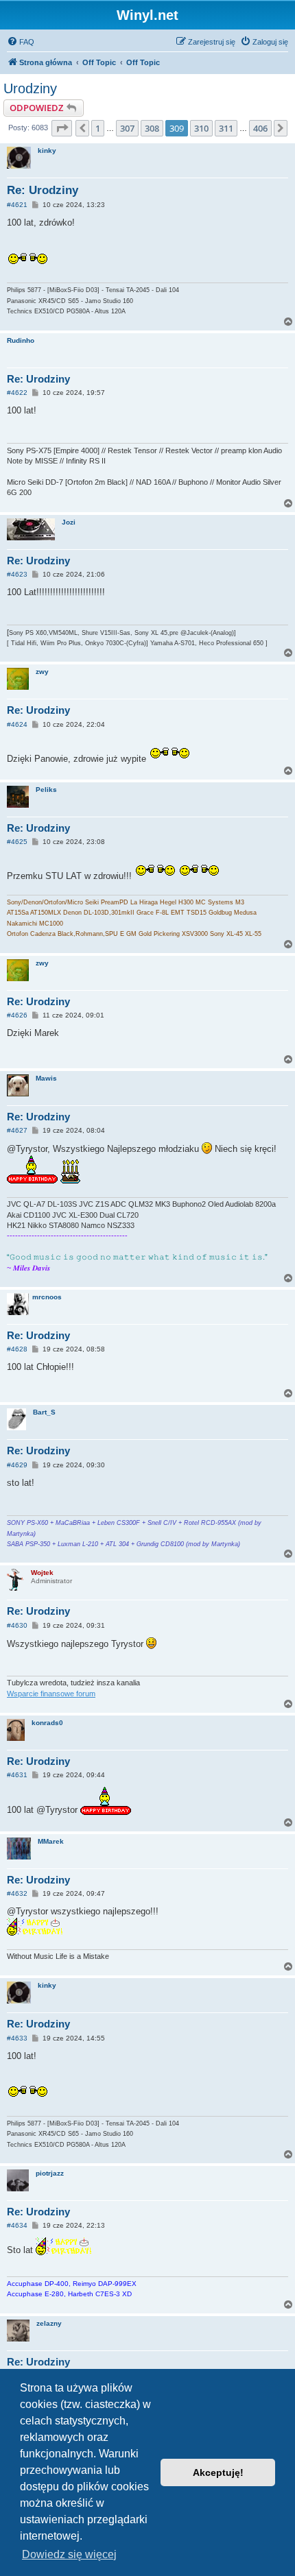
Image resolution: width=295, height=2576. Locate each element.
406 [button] (260, 128)
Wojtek (42, 1573)
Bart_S (44, 1412)
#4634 (17, 2225)
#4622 (17, 393)
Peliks (46, 790)
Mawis (46, 1078)
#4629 (17, 1465)
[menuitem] (21, 42)
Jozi (69, 522)
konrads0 (47, 1723)
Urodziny (30, 88)
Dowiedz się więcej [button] (69, 2554)
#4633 (17, 2038)
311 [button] (226, 128)
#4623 (17, 574)
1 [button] (98, 128)
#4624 (17, 724)
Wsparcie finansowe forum (51, 1694)
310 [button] (201, 128)
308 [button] (152, 128)
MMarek (51, 1841)
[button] (62, 128)
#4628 (17, 1349)
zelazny (49, 2323)
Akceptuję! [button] (218, 2472)
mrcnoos (47, 1297)
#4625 (17, 842)
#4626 (17, 1015)
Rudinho (21, 340)
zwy (42, 672)
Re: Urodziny (43, 190)
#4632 (17, 1893)
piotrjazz (50, 2173)
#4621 (17, 205)
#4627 (17, 1130)
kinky (47, 151)
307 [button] (127, 128)
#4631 (17, 1775)
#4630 (17, 1625)
